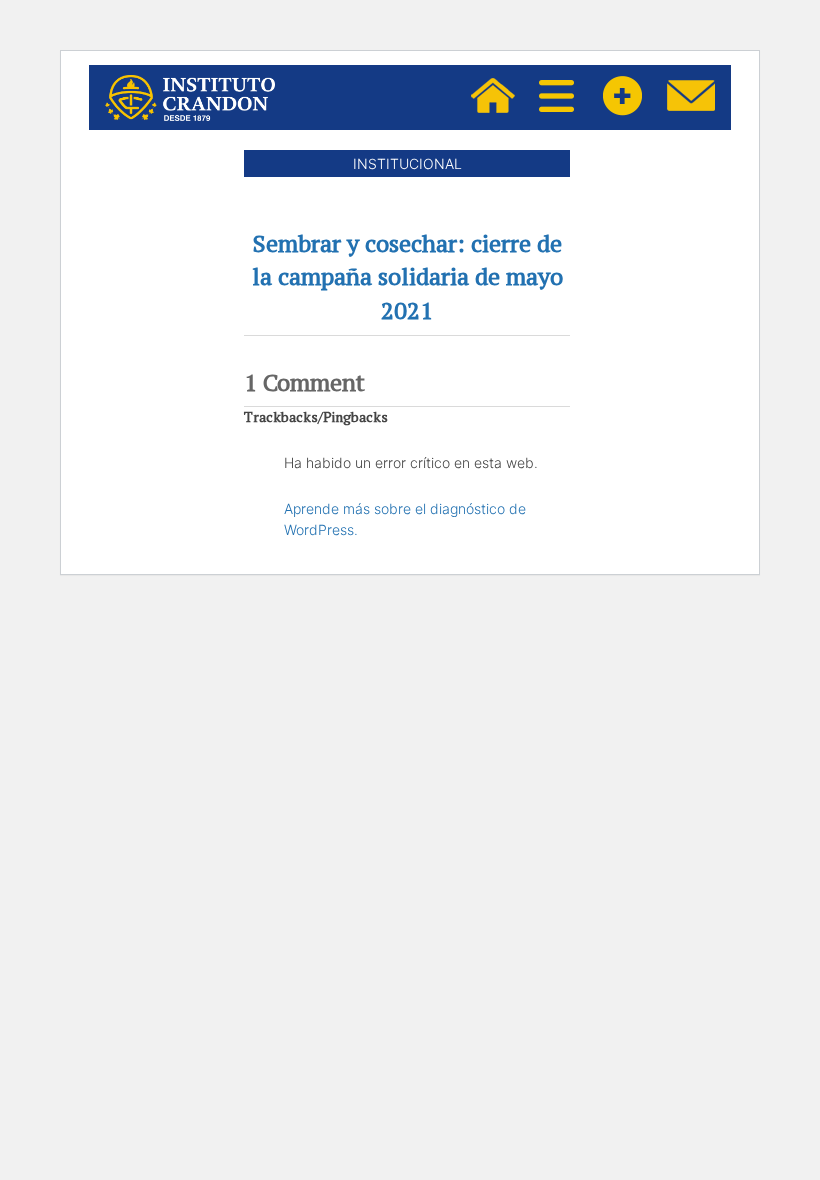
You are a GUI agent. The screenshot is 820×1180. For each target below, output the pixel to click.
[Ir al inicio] (190, 98)
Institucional (407, 163)
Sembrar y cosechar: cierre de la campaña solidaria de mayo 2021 (407, 276)
